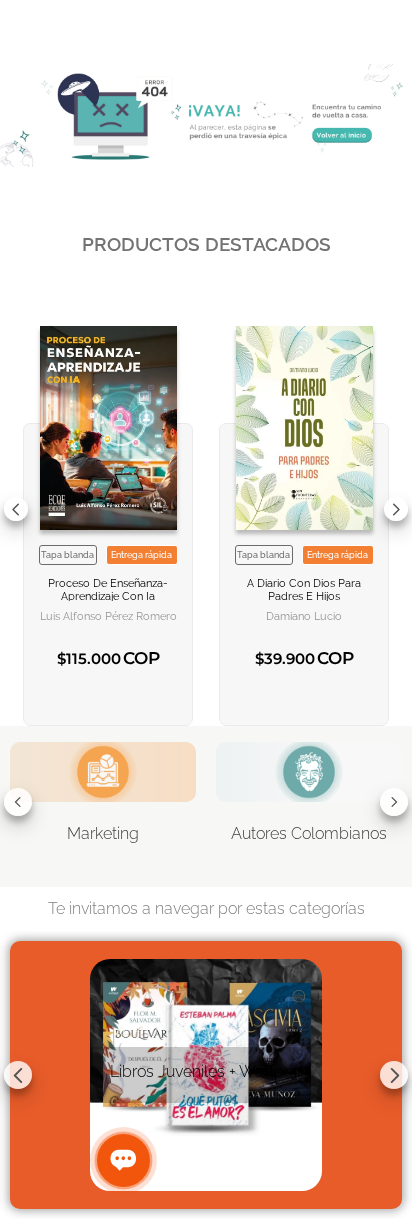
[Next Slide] (396, 509)
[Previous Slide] (16, 509)
